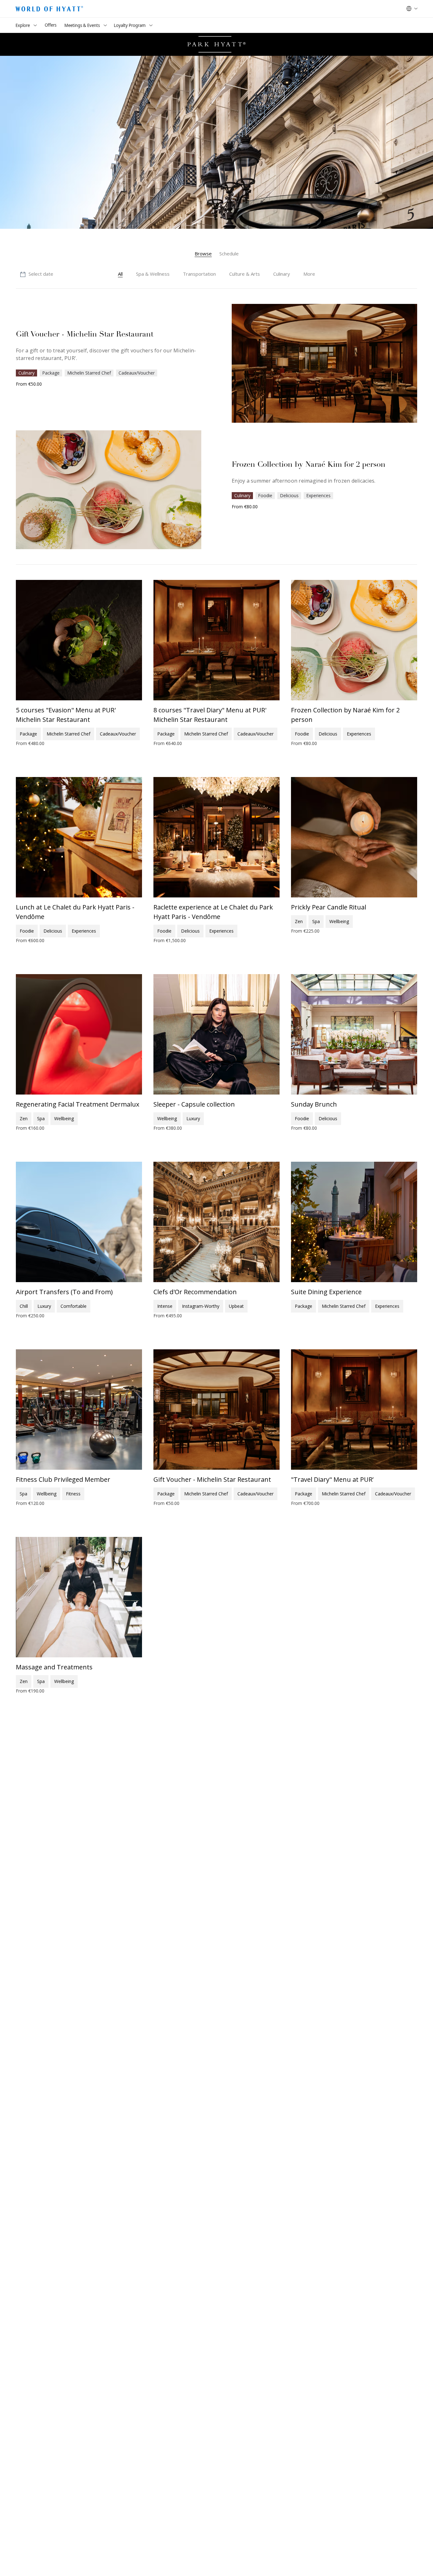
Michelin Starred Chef (89, 373)
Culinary (26, 373)
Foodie (265, 495)
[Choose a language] (412, 9)
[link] (309, 274)
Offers (51, 25)
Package (51, 373)
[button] (36, 274)
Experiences (318, 495)
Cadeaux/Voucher (137, 373)
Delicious (289, 495)
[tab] (203, 254)
